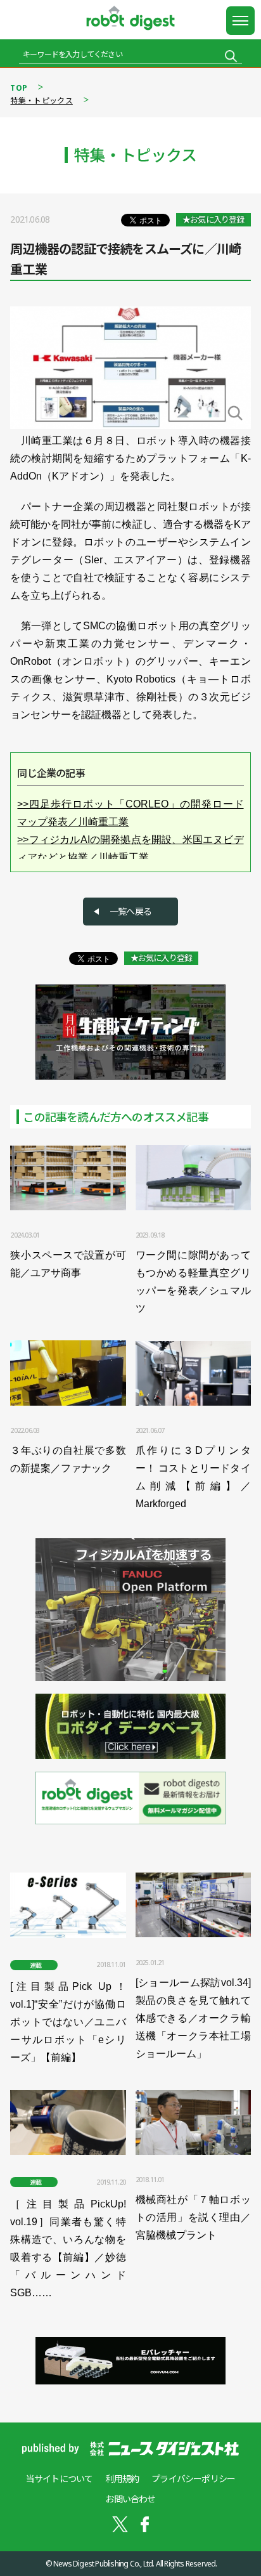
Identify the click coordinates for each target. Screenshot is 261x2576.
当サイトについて (60, 2479)
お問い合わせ (130, 2499)
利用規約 (122, 2479)
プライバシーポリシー (193, 2479)
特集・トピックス (41, 101)
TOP (19, 88)
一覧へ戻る (130, 911)
